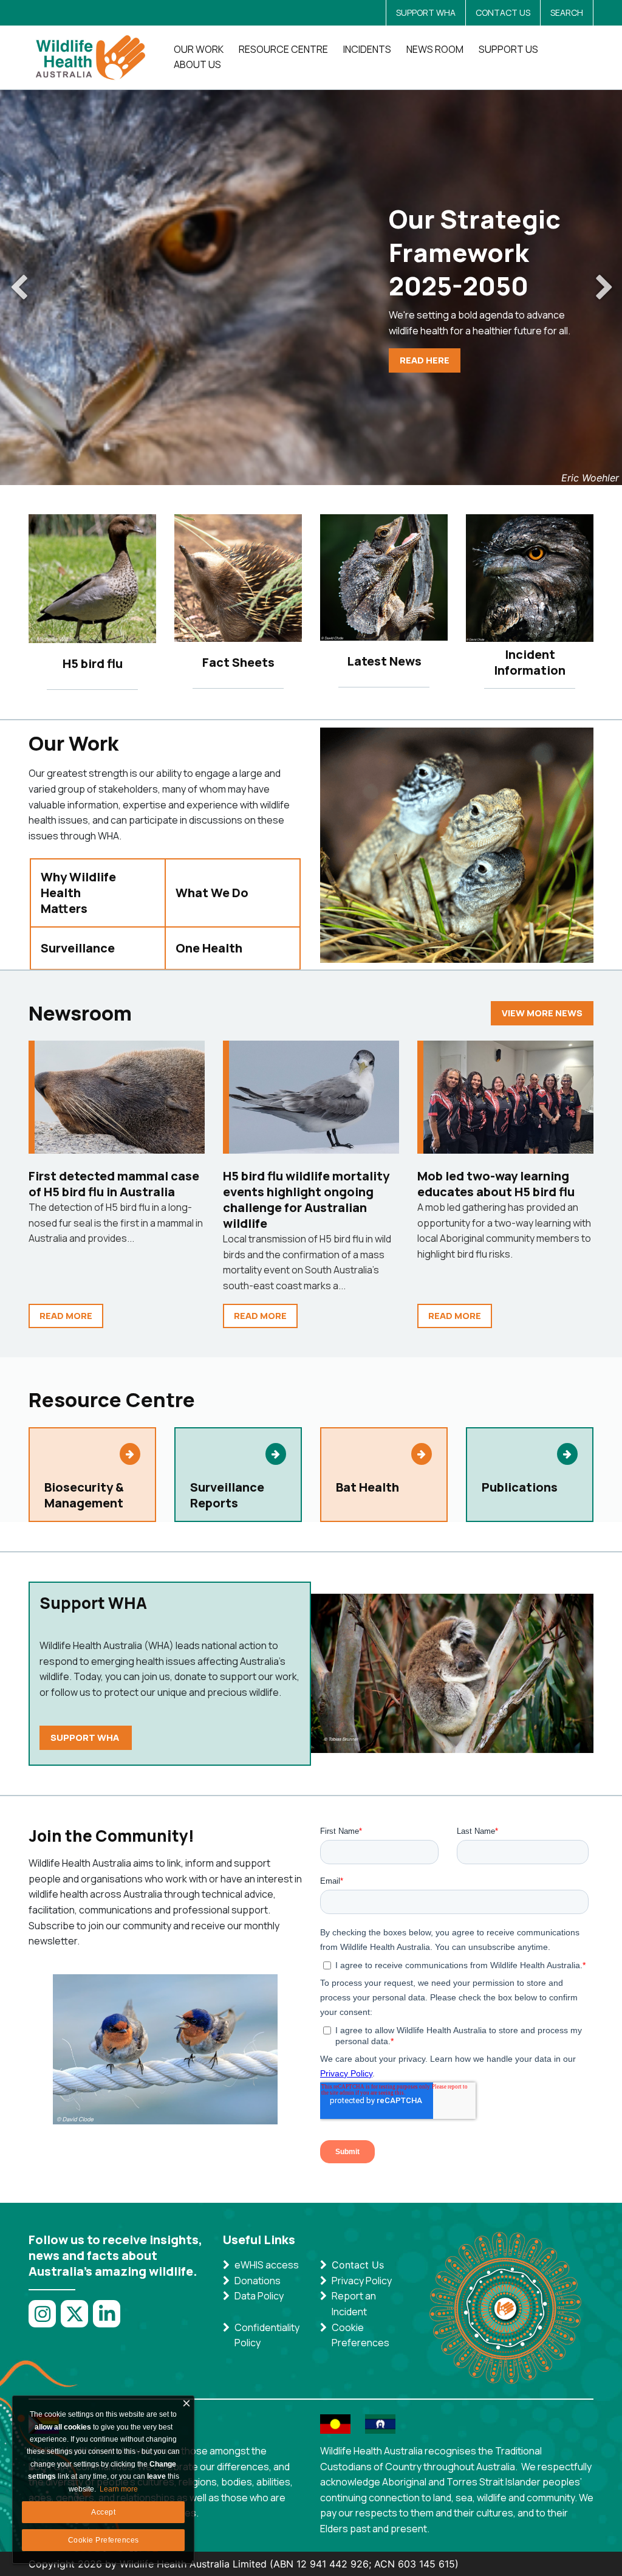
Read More (66, 1316)
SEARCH (567, 12)
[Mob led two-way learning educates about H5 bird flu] (508, 1097)
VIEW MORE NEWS (542, 1013)
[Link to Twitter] (77, 2320)
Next (604, 288)
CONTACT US (503, 12)
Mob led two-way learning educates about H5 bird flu (496, 1184)
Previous (18, 288)
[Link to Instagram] (45, 2320)
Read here (425, 360)
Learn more (119, 2489)
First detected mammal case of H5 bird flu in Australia (114, 1184)
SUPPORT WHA (426, 12)
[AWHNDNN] (94, 57)
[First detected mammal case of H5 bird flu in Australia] (120, 1097)
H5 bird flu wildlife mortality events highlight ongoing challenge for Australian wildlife (306, 1200)
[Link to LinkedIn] (109, 2320)
